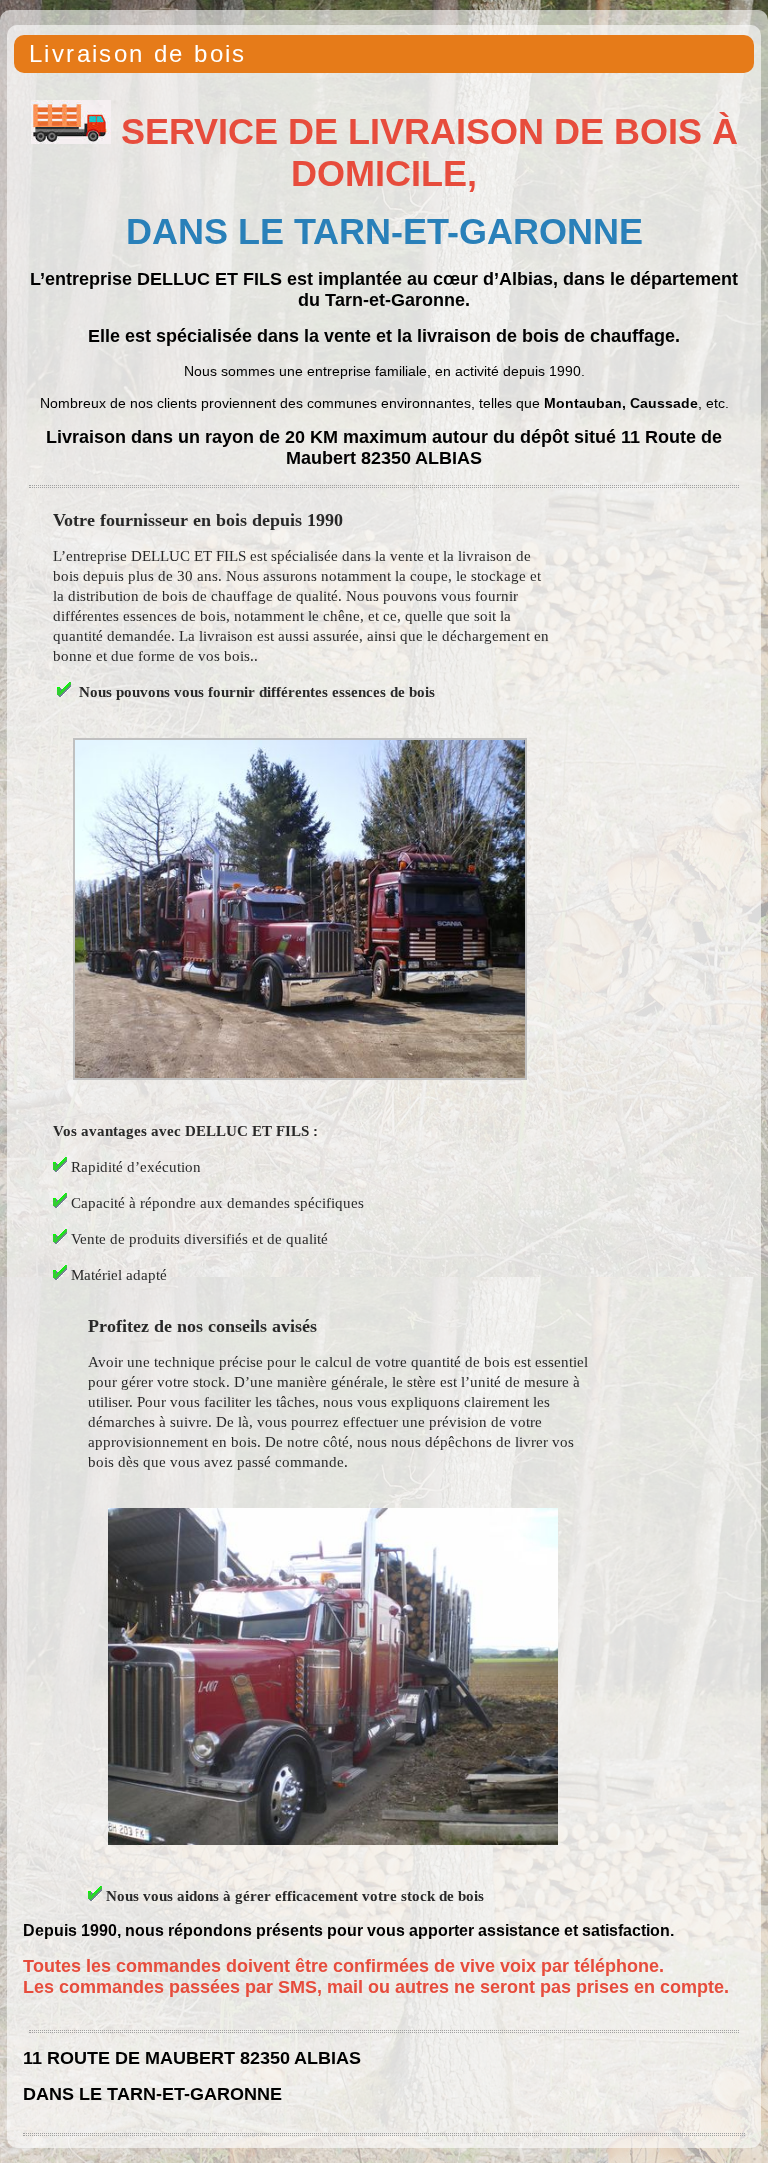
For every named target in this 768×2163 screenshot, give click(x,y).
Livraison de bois (138, 53)
